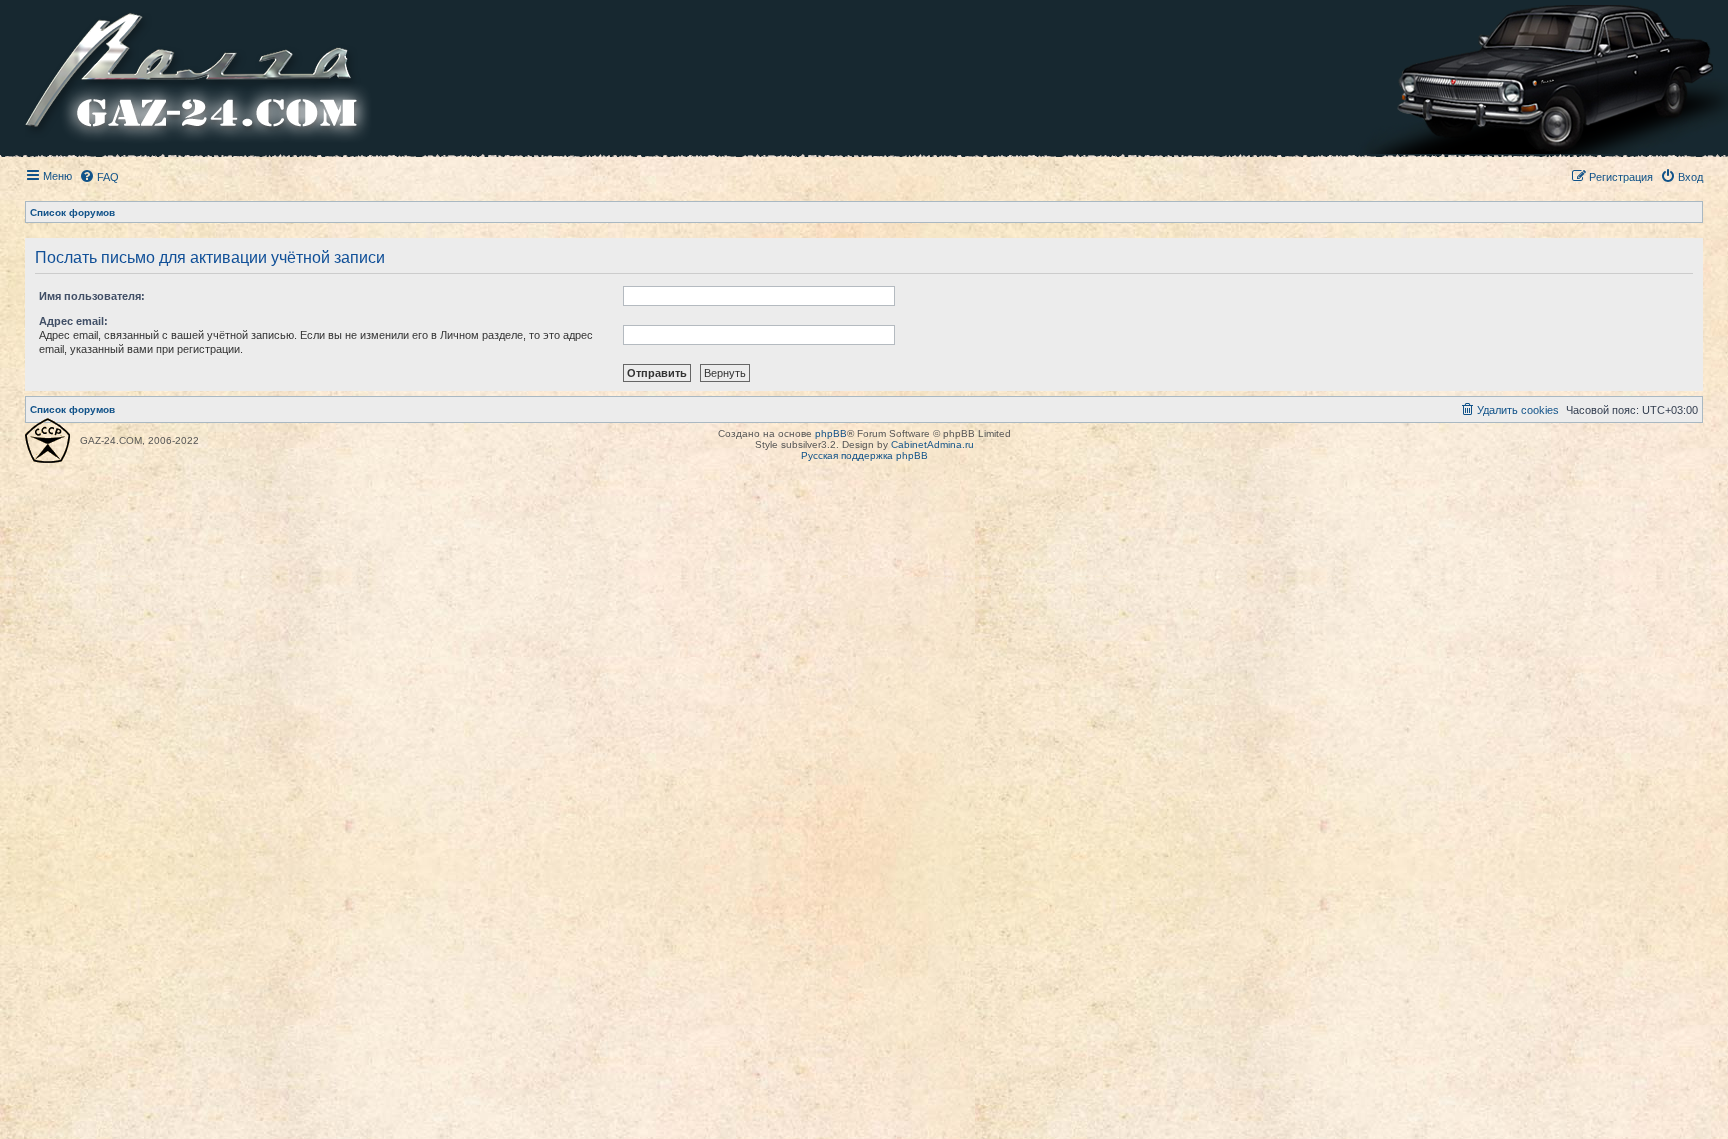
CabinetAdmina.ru (932, 444)
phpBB (831, 433)
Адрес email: (73, 321)
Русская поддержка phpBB (864, 455)
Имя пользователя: (92, 296)
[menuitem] (99, 177)
